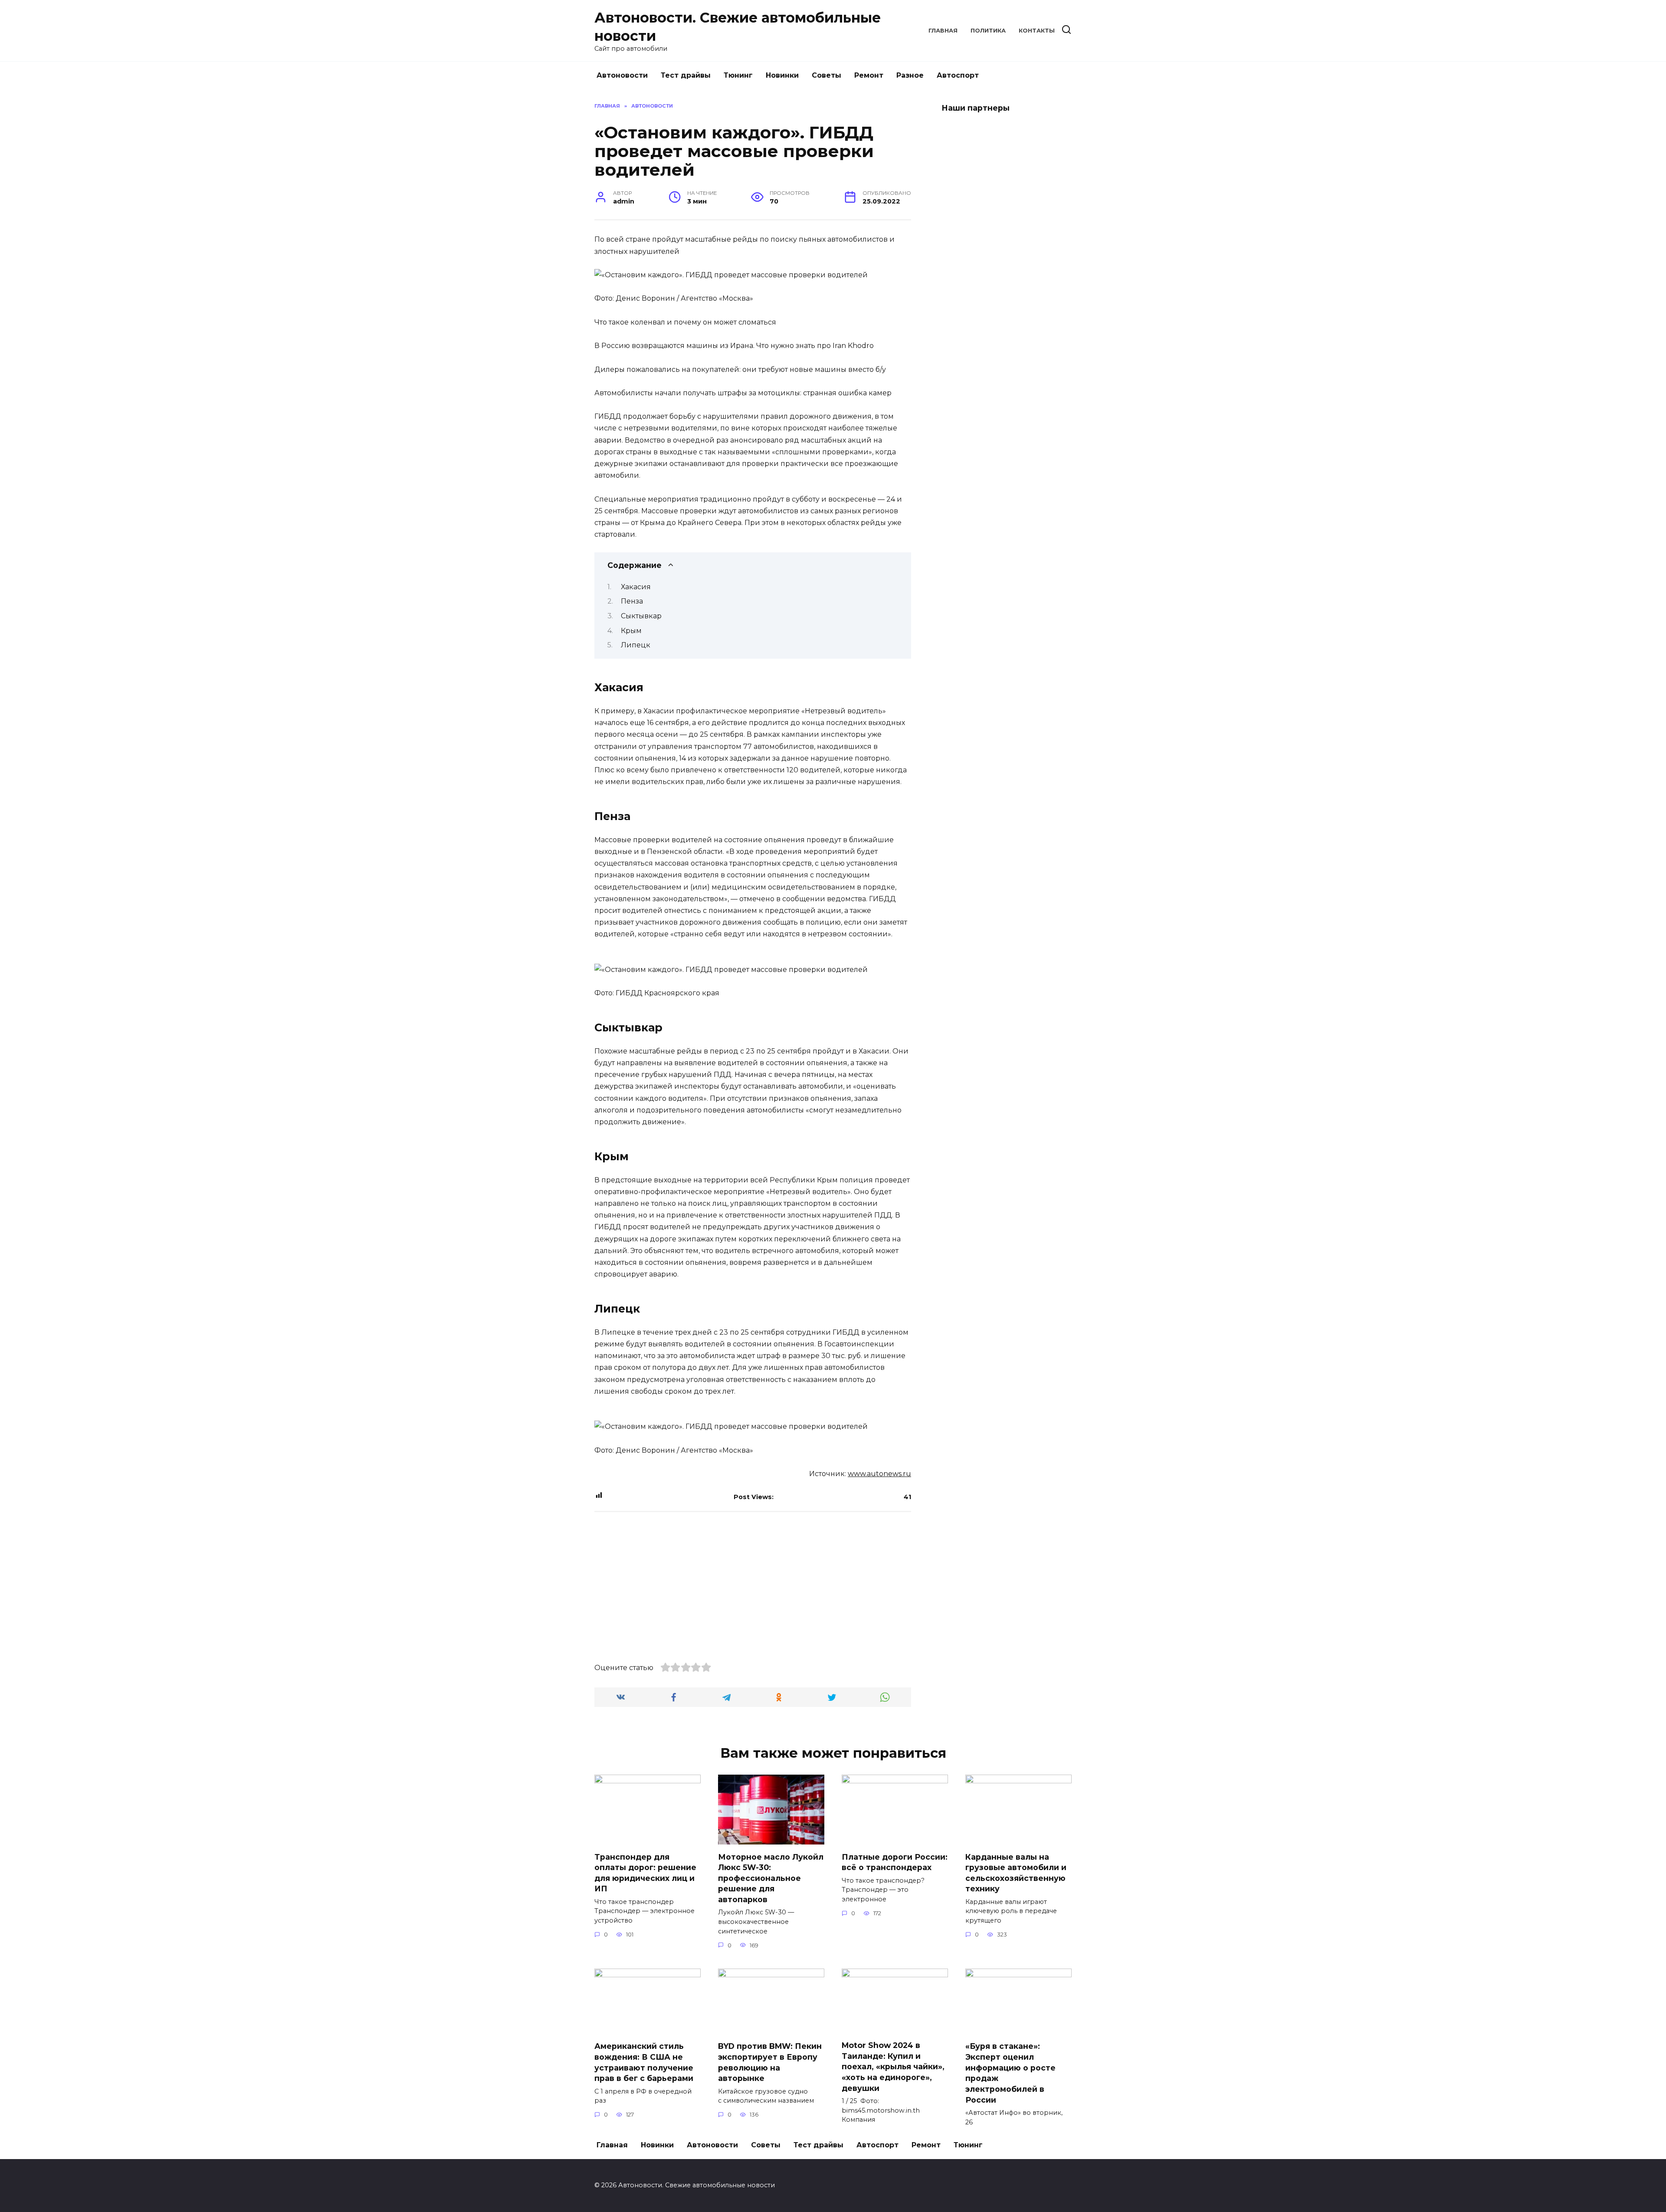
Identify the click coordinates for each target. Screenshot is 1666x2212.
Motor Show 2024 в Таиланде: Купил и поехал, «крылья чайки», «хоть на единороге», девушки (893, 2067)
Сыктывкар (641, 616)
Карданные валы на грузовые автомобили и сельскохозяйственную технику (1016, 1872)
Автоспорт (958, 75)
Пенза (632, 601)
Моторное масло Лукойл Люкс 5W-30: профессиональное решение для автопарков (771, 1878)
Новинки (782, 75)
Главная (943, 31)
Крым (631, 631)
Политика (988, 31)
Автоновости (622, 75)
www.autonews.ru (879, 1474)
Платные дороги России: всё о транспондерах (895, 1862)
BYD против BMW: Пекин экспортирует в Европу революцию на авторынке (770, 2062)
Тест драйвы (686, 75)
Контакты (1037, 31)
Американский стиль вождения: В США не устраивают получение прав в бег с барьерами (644, 2062)
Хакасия (636, 587)
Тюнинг (738, 75)
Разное (910, 75)
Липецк (636, 645)
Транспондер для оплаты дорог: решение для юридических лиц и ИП (645, 1872)
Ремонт (869, 75)
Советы (826, 75)
